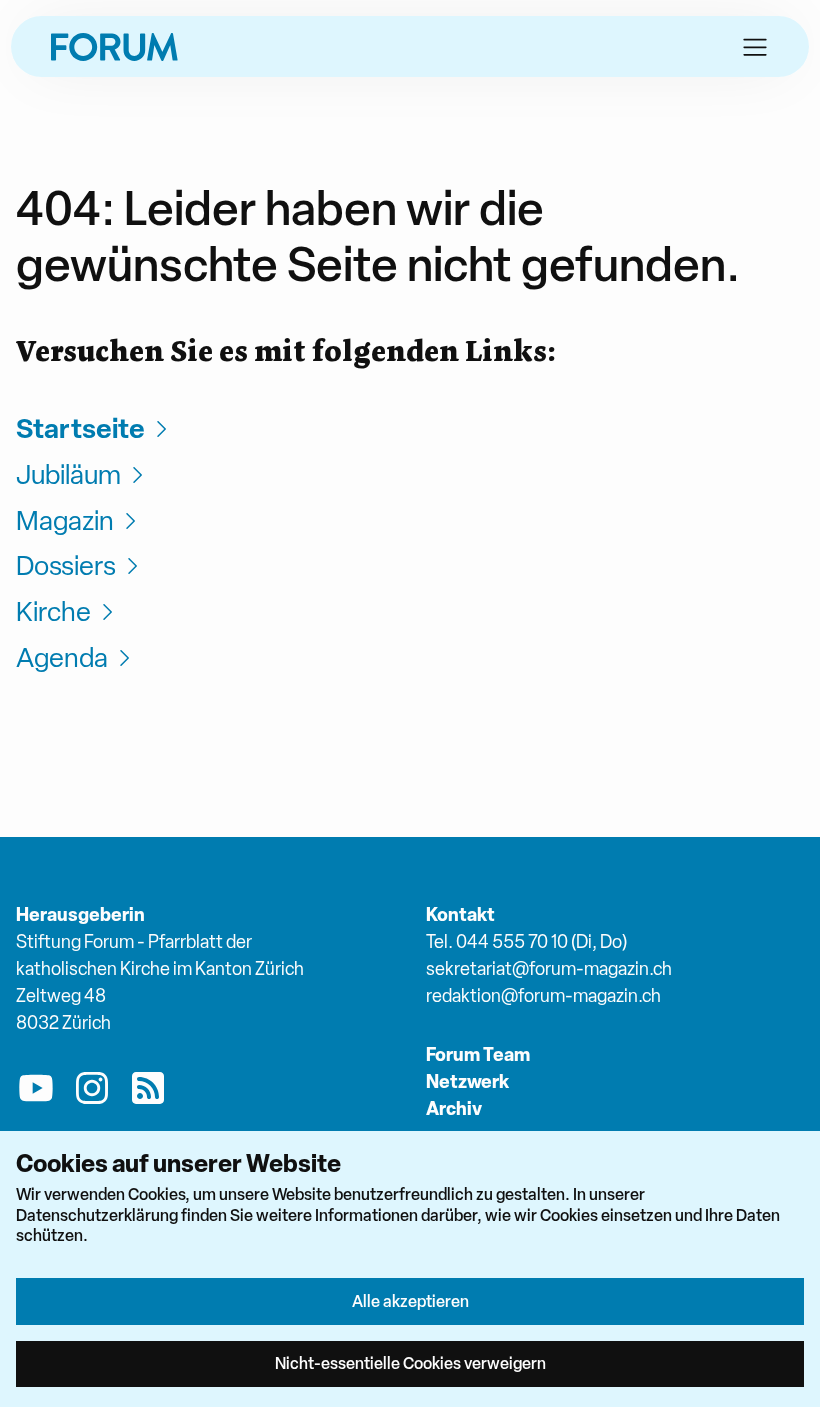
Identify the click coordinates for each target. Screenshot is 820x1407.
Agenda (62, 657)
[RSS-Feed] (148, 1092)
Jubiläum (68, 474)
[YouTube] (36, 1092)
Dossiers (66, 565)
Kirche (53, 611)
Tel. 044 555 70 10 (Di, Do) (526, 941)
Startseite (80, 428)
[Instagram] (92, 1092)
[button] (755, 47)
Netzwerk (467, 1081)
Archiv (454, 1108)
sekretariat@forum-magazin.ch (549, 968)
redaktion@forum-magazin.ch (543, 995)
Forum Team (478, 1054)
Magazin (65, 520)
